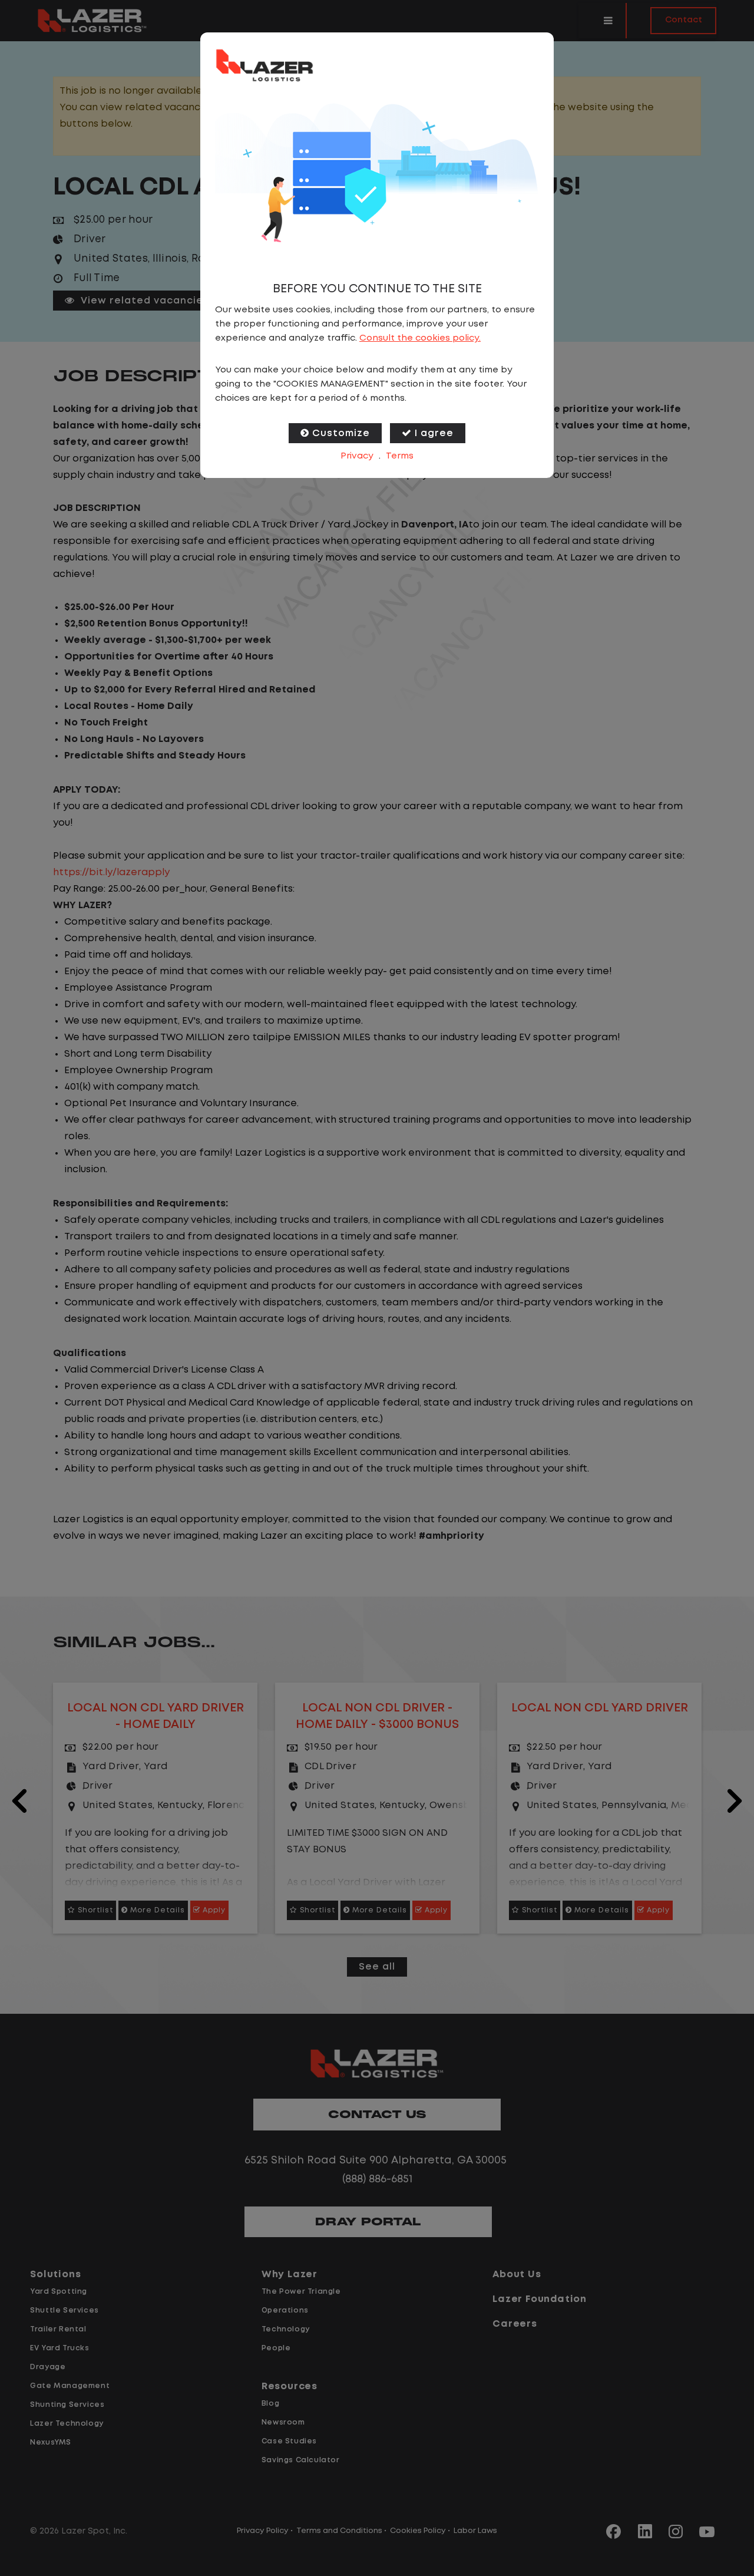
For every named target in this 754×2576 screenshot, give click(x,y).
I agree (434, 433)
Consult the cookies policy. (420, 338)
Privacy (357, 456)
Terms (400, 456)
